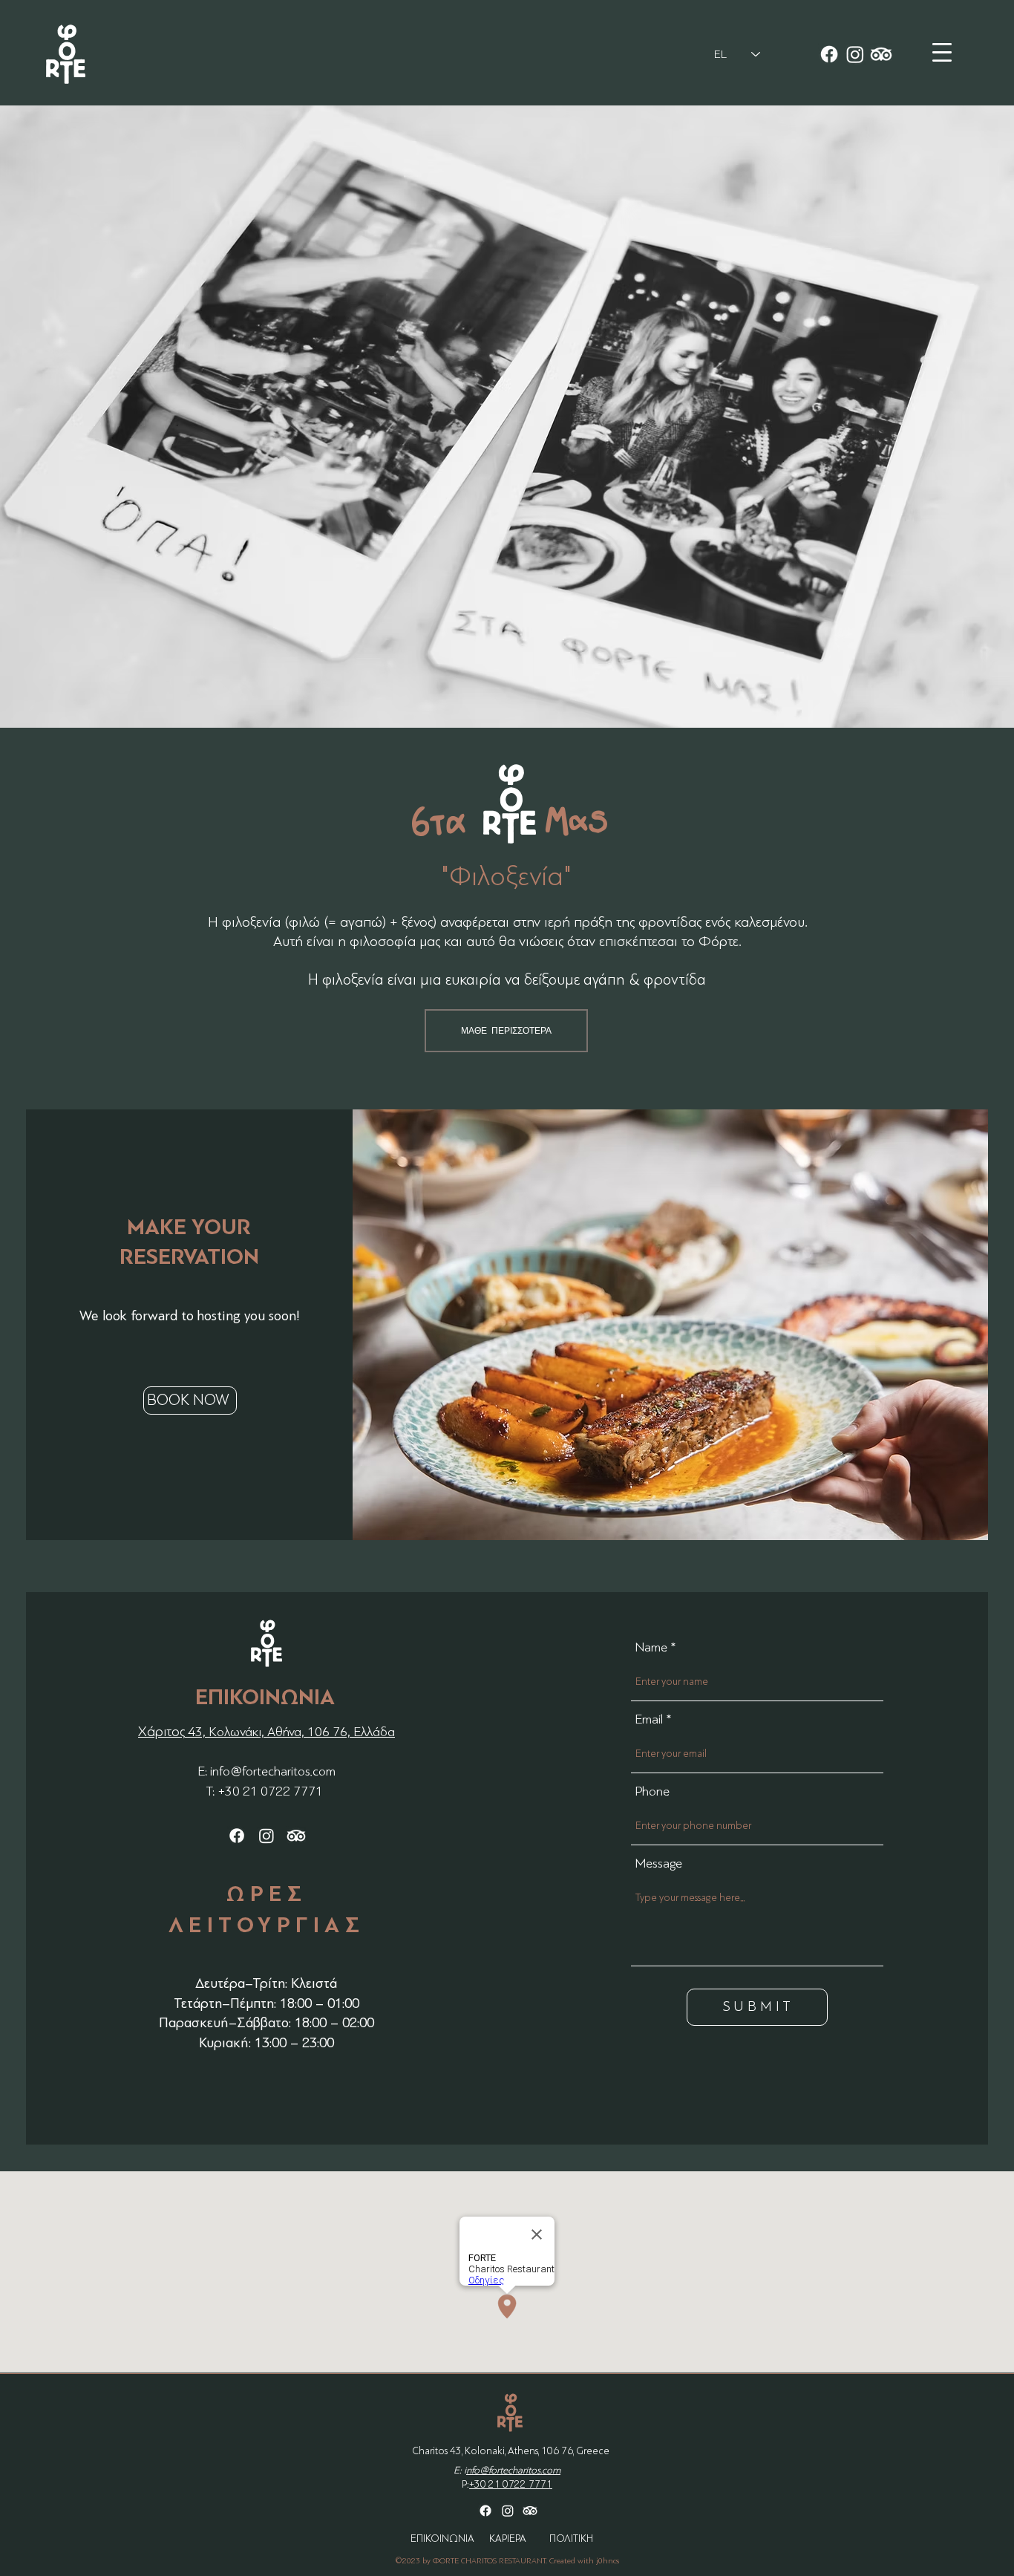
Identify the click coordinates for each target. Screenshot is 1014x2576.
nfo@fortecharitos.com (513, 2470)
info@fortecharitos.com (273, 1771)
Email (649, 1719)
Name (651, 1647)
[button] (942, 52)
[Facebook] (829, 54)
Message (658, 1863)
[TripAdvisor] (881, 54)
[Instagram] (855, 54)
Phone (652, 1791)
